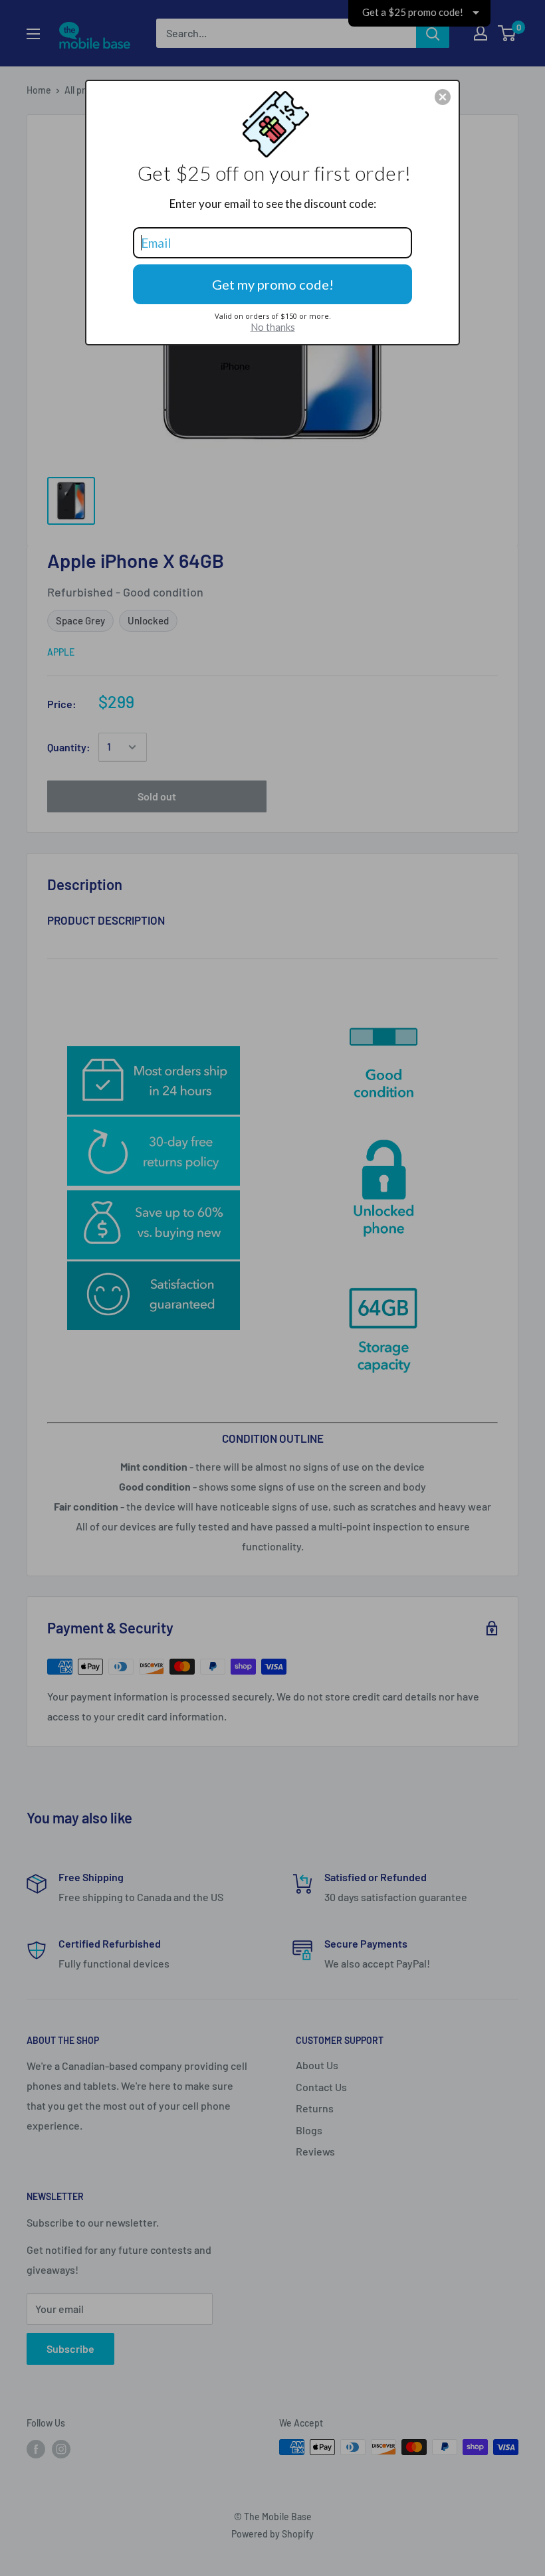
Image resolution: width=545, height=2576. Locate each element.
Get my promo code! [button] (273, 284)
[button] (443, 97)
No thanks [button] (273, 327)
